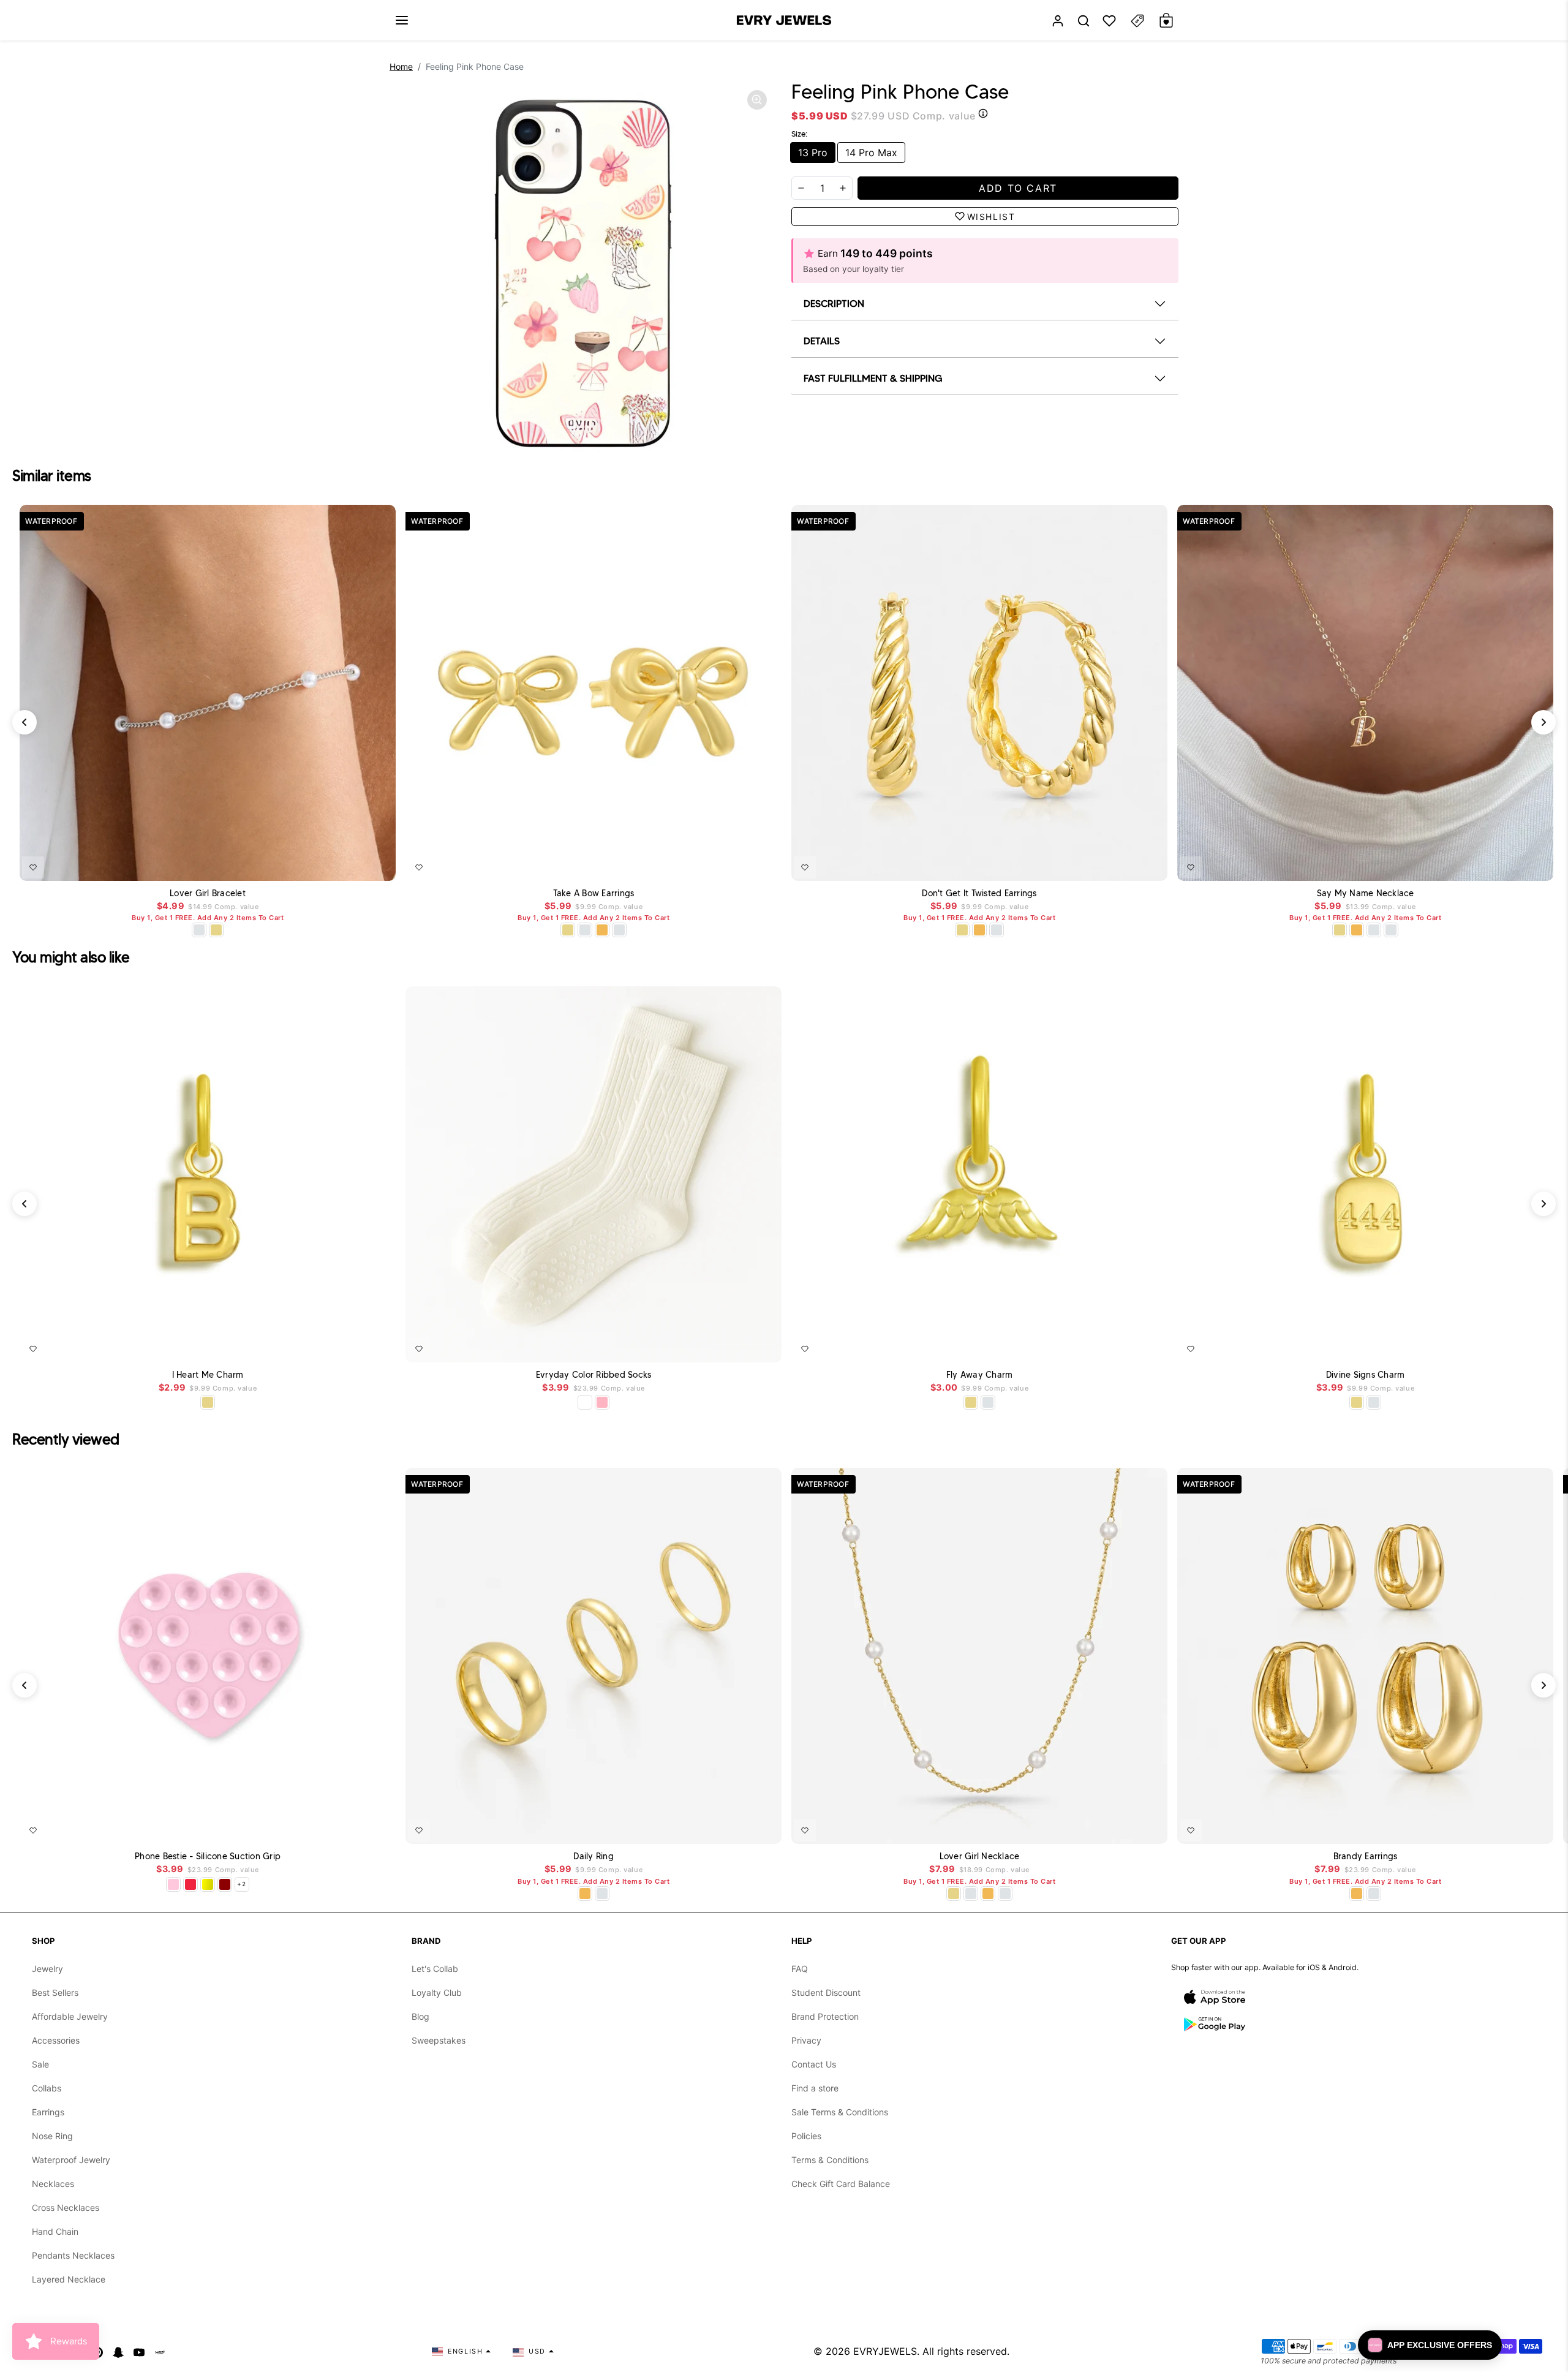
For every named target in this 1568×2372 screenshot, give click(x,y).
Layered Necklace (69, 2279)
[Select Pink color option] (602, 1402)
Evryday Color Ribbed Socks (594, 1375)
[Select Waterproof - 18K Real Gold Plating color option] (602, 930)
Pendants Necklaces (73, 2255)
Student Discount (826, 1992)
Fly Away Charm (980, 1375)
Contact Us (814, 2064)
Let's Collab (435, 1969)
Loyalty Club (437, 1992)
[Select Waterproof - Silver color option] (619, 930)
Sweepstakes (439, 2040)
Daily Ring (594, 1856)
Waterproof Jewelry (71, 2160)
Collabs (47, 2088)
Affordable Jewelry (70, 2016)
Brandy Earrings (1366, 1856)
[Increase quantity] (843, 188)
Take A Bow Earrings (594, 893)
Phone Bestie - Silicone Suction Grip (208, 1856)
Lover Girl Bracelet (208, 893)
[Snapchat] (118, 2351)
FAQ (800, 1969)
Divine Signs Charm (1366, 1375)
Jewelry (47, 1969)
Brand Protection (825, 2016)
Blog (420, 2016)
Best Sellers (55, 1992)
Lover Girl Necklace (980, 1856)
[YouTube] (139, 2351)
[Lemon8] (160, 2351)
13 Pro (813, 153)
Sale (40, 2064)
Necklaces (53, 2184)
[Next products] (1543, 722)
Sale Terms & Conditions (840, 2112)
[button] (402, 20)
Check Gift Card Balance (841, 2184)
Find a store (815, 2088)
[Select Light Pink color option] (173, 1884)
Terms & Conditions (830, 2160)
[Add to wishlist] (33, 867)
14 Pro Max (871, 153)
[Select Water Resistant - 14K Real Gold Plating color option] (216, 930)
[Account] (1058, 21)
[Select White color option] (585, 1402)
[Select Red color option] (190, 1884)
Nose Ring (52, 2136)
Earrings (48, 2112)
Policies (806, 2136)
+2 (242, 1884)
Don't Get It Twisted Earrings (979, 893)
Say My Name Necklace (1366, 893)
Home (401, 66)
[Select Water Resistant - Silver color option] (199, 930)
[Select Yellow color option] (208, 1884)
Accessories (56, 2040)
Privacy (806, 2040)
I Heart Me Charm (208, 1375)
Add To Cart (355, 865)
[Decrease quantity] (801, 188)
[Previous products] (24, 722)
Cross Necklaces (66, 2208)
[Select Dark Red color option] (225, 1884)
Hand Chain (55, 2231)
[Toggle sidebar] (1137, 21)
